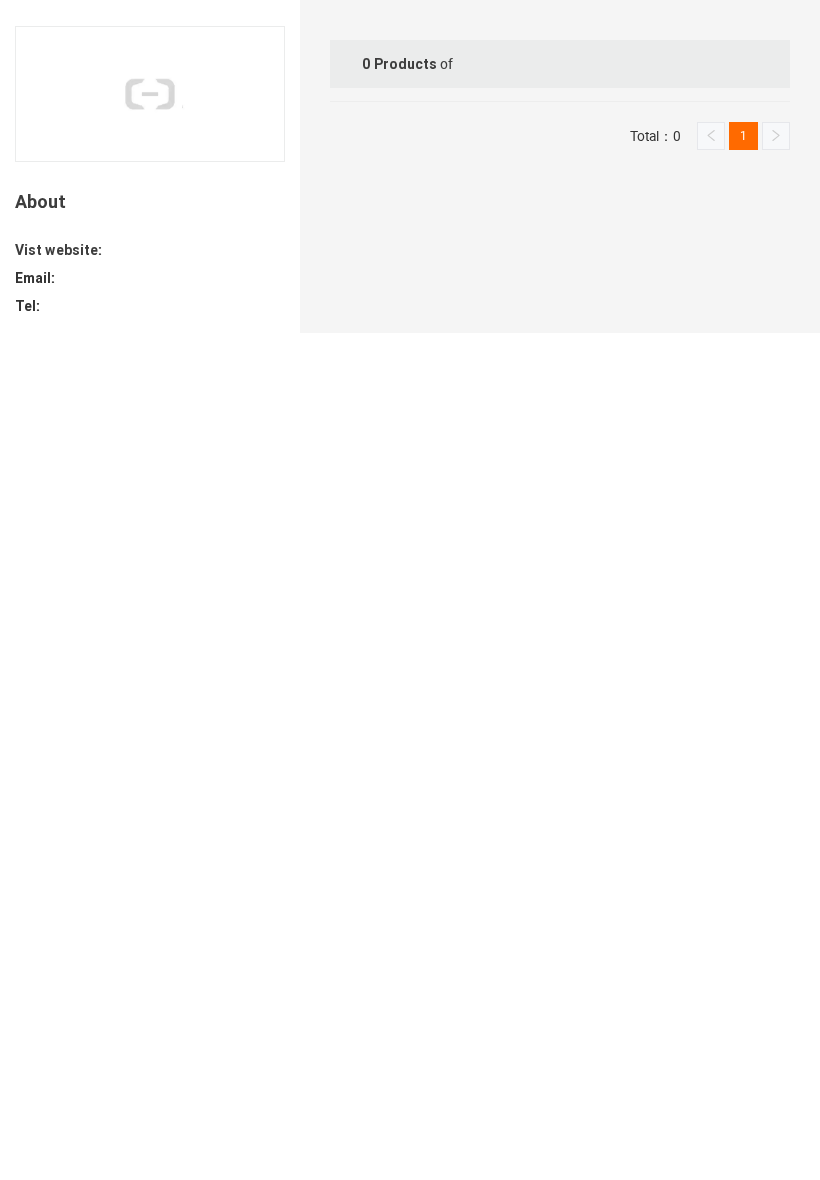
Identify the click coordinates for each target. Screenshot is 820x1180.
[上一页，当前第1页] (711, 136)
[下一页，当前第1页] (776, 136)
